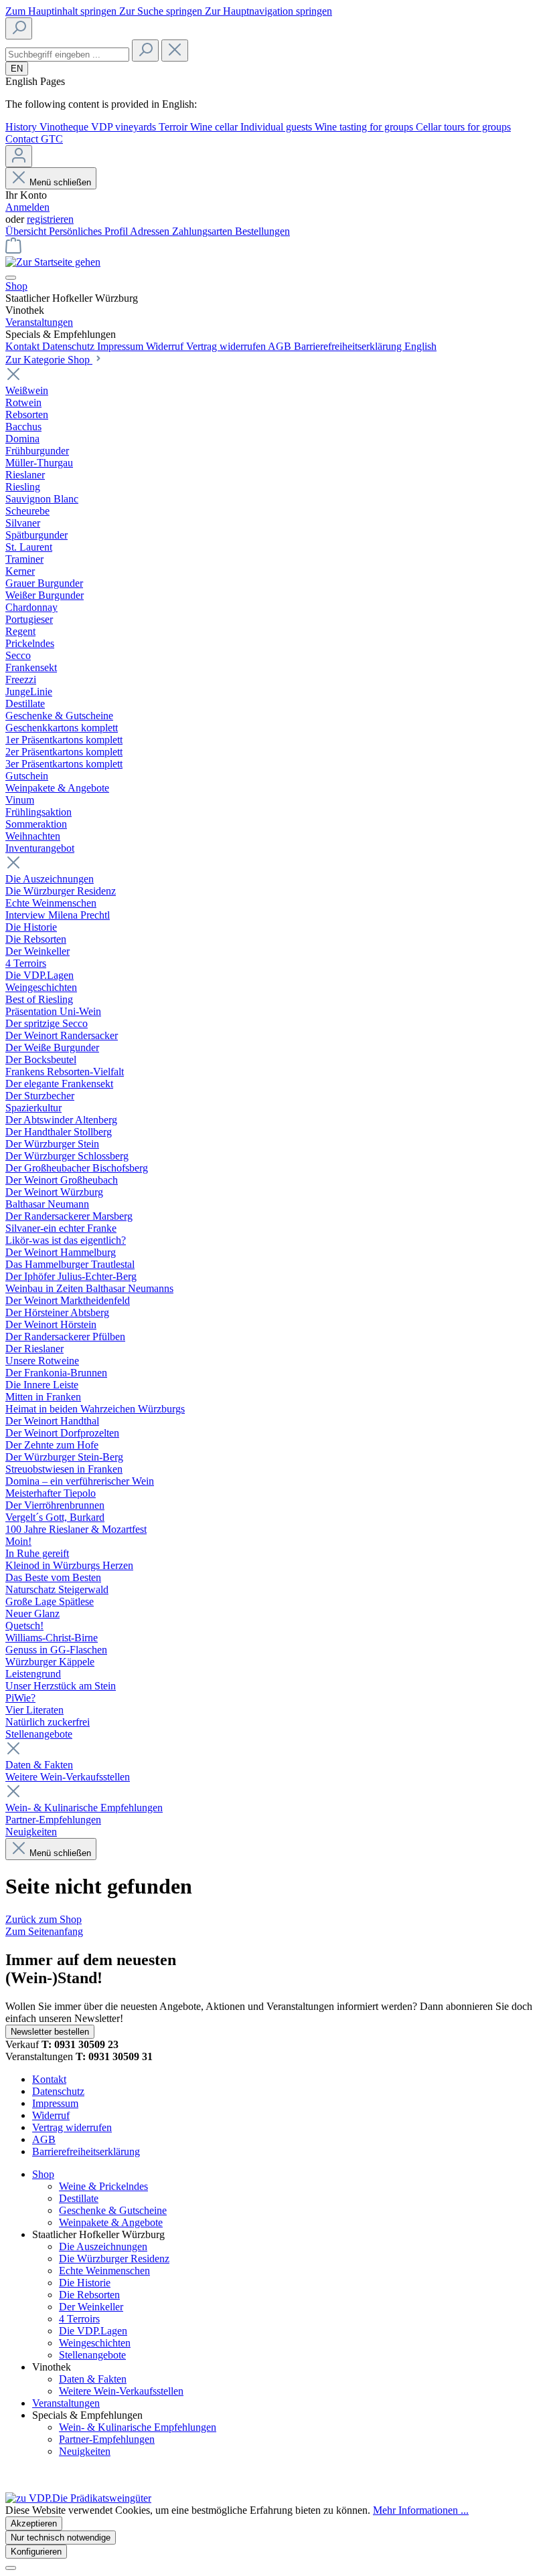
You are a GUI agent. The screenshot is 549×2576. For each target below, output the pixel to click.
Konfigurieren (36, 2552)
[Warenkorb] (13, 250)
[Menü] (11, 278)
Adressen (151, 231)
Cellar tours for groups (463, 127)
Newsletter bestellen (50, 2032)
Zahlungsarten (204, 231)
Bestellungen (262, 231)
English (420, 346)
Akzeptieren (34, 2523)
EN (17, 69)
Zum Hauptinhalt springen (62, 11)
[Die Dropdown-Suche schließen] (175, 51)
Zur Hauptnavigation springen (268, 11)
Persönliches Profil (89, 231)
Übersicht (27, 231)
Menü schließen (60, 182)
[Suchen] (19, 28)
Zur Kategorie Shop (49, 360)
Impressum (122, 346)
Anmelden (27, 207)
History (22, 127)
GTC (52, 139)
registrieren (50, 219)
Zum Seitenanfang (44, 1931)
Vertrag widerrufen (227, 346)
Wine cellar (215, 127)
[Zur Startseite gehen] (53, 262)
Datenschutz (70, 346)
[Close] (11, 2568)
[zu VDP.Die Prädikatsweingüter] (78, 2498)
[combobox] (67, 55)
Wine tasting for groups (365, 127)
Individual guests (278, 127)
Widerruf (166, 346)
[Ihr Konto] (19, 156)
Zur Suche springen (162, 11)
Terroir (174, 127)
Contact (23, 139)
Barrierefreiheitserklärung (349, 346)
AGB (281, 346)
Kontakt (24, 346)
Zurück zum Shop (44, 1919)
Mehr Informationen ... (421, 2510)
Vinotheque (65, 127)
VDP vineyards (125, 127)
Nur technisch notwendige (61, 2538)
